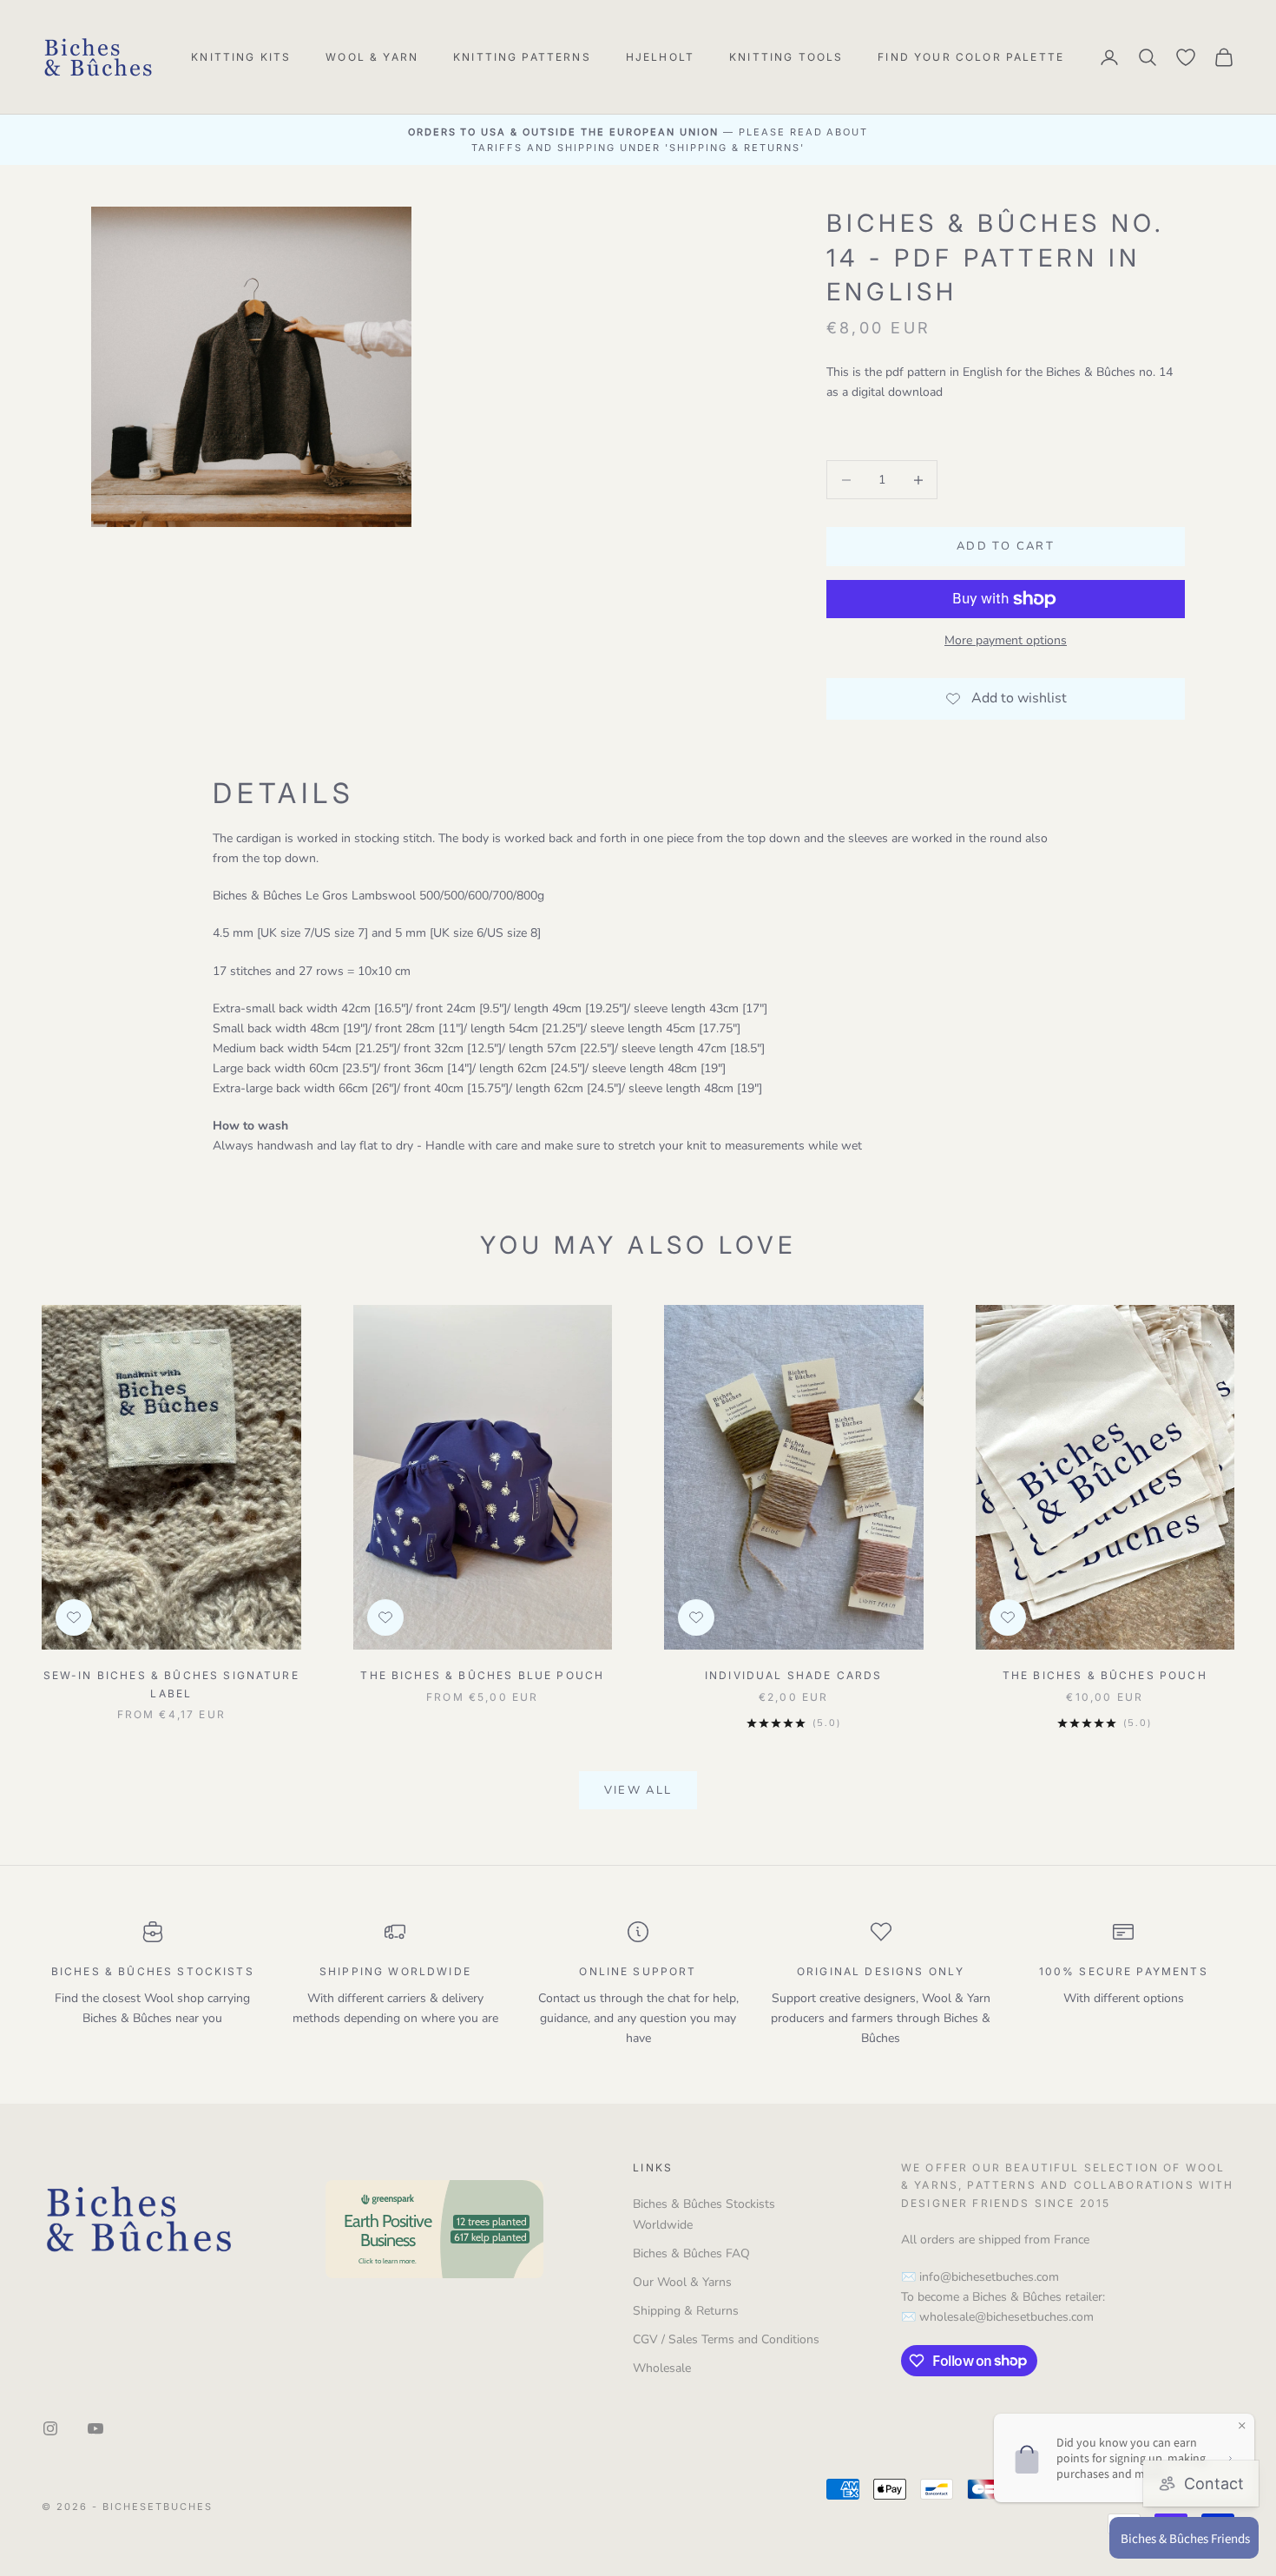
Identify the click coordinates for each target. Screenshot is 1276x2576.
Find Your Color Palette (971, 57)
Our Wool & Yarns (682, 2282)
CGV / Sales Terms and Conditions (726, 2339)
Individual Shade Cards (794, 1675)
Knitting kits (241, 57)
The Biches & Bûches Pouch (1105, 1675)
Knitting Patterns (522, 57)
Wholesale (662, 2368)
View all (638, 1790)
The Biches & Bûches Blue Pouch (482, 1675)
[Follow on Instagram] (50, 2428)
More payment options (1006, 640)
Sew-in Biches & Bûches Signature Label (171, 1684)
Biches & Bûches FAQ (691, 2253)
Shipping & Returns (686, 2311)
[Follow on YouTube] (95, 2428)
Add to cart (1006, 546)
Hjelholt (660, 57)
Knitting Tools (786, 57)
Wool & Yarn (372, 57)
